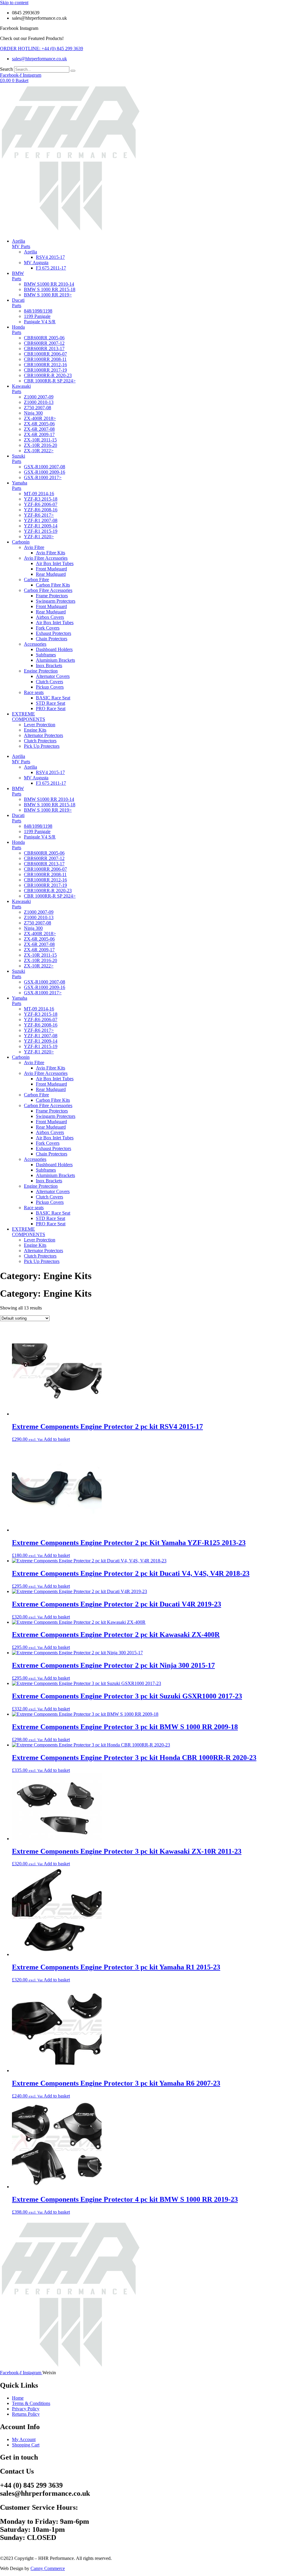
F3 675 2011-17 (51, 268)
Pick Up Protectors (42, 746)
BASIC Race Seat (53, 698)
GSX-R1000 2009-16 (45, 472)
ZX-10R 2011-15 (40, 440)
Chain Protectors (52, 639)
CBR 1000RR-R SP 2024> (50, 381)
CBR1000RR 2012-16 (45, 365)
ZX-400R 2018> (40, 418)
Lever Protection (40, 725)
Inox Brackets (49, 665)
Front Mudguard (51, 569)
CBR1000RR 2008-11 (45, 359)
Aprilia (30, 252)
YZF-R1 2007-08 (41, 520)
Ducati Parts (18, 303)
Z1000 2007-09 (39, 397)
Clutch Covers (49, 682)
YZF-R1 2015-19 (41, 531)
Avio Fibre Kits (51, 553)
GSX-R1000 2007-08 (45, 467)
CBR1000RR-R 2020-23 (48, 375)
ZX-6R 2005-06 (39, 424)
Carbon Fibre (36, 580)
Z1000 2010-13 (39, 402)
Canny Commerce (48, 2568)
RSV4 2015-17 (50, 257)
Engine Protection (41, 671)
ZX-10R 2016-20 (40, 445)
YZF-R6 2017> (39, 515)
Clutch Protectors (40, 741)
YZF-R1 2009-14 (41, 526)
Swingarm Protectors (56, 601)
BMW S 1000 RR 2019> (48, 295)
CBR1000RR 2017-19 (45, 370)
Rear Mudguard (51, 574)
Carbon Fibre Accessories (48, 590)
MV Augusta (36, 263)
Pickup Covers (50, 687)
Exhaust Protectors (53, 633)
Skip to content (14, 3)
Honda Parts (18, 330)
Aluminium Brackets (55, 660)
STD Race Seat (51, 703)
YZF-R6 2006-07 (41, 504)
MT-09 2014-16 (39, 494)
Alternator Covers (53, 676)
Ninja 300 (33, 413)
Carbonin (21, 542)
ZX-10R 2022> (39, 451)
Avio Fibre (34, 547)
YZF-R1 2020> (39, 537)
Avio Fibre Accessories (46, 558)
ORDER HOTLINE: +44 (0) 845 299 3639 (42, 49)
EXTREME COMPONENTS (29, 717)
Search (6, 69)
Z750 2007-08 (38, 408)
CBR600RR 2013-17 (44, 348)
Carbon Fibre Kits (53, 585)
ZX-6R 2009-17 (39, 434)
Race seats (34, 692)
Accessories (35, 644)
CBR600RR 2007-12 (44, 343)
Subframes (46, 655)
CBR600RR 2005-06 (44, 338)
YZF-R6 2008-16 (41, 510)
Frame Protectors (52, 596)
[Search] (73, 71)
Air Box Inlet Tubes (55, 563)
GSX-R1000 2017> (43, 477)
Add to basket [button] (57, 1439)
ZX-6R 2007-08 (39, 429)
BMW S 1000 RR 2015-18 (50, 289)
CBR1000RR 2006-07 (45, 354)
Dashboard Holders (54, 649)
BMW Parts (18, 276)
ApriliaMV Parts (21, 244)
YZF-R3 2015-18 (41, 499)
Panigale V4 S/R (40, 322)
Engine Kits (35, 730)
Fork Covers (48, 628)
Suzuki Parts (19, 459)
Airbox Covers (50, 617)
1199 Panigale (37, 316)
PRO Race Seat (51, 708)
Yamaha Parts (20, 485)
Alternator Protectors (43, 735)
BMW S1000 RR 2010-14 (49, 284)
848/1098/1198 (38, 311)
